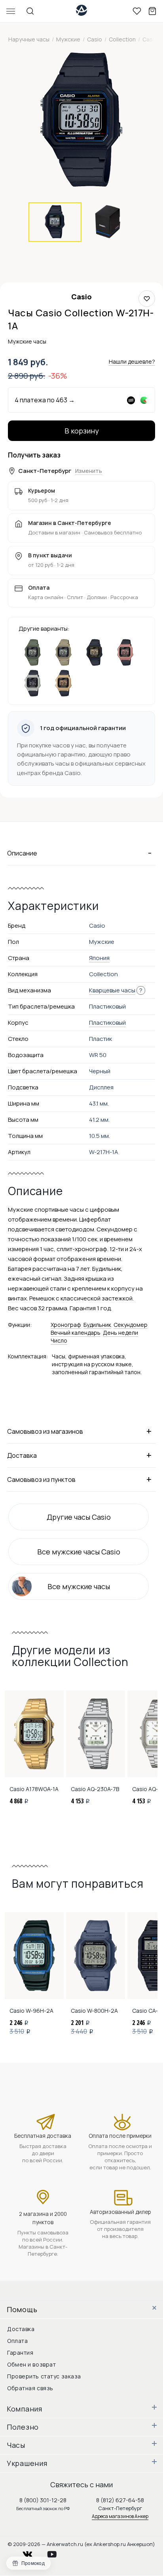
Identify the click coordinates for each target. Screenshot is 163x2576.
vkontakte (32, 2552)
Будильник (97, 1325)
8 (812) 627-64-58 (120, 2500)
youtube (57, 2552)
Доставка (21, 2329)
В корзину (82, 431)
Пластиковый (107, 1023)
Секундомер (131, 1325)
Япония (99, 958)
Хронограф (66, 1325)
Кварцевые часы (112, 990)
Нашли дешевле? (132, 361)
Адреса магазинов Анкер (120, 2516)
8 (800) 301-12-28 (43, 2500)
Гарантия (20, 2353)
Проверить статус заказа (44, 2376)
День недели (120, 1333)
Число (59, 1340)
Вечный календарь (76, 1333)
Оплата (17, 2341)
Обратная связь (30, 2388)
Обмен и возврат (31, 2364)
